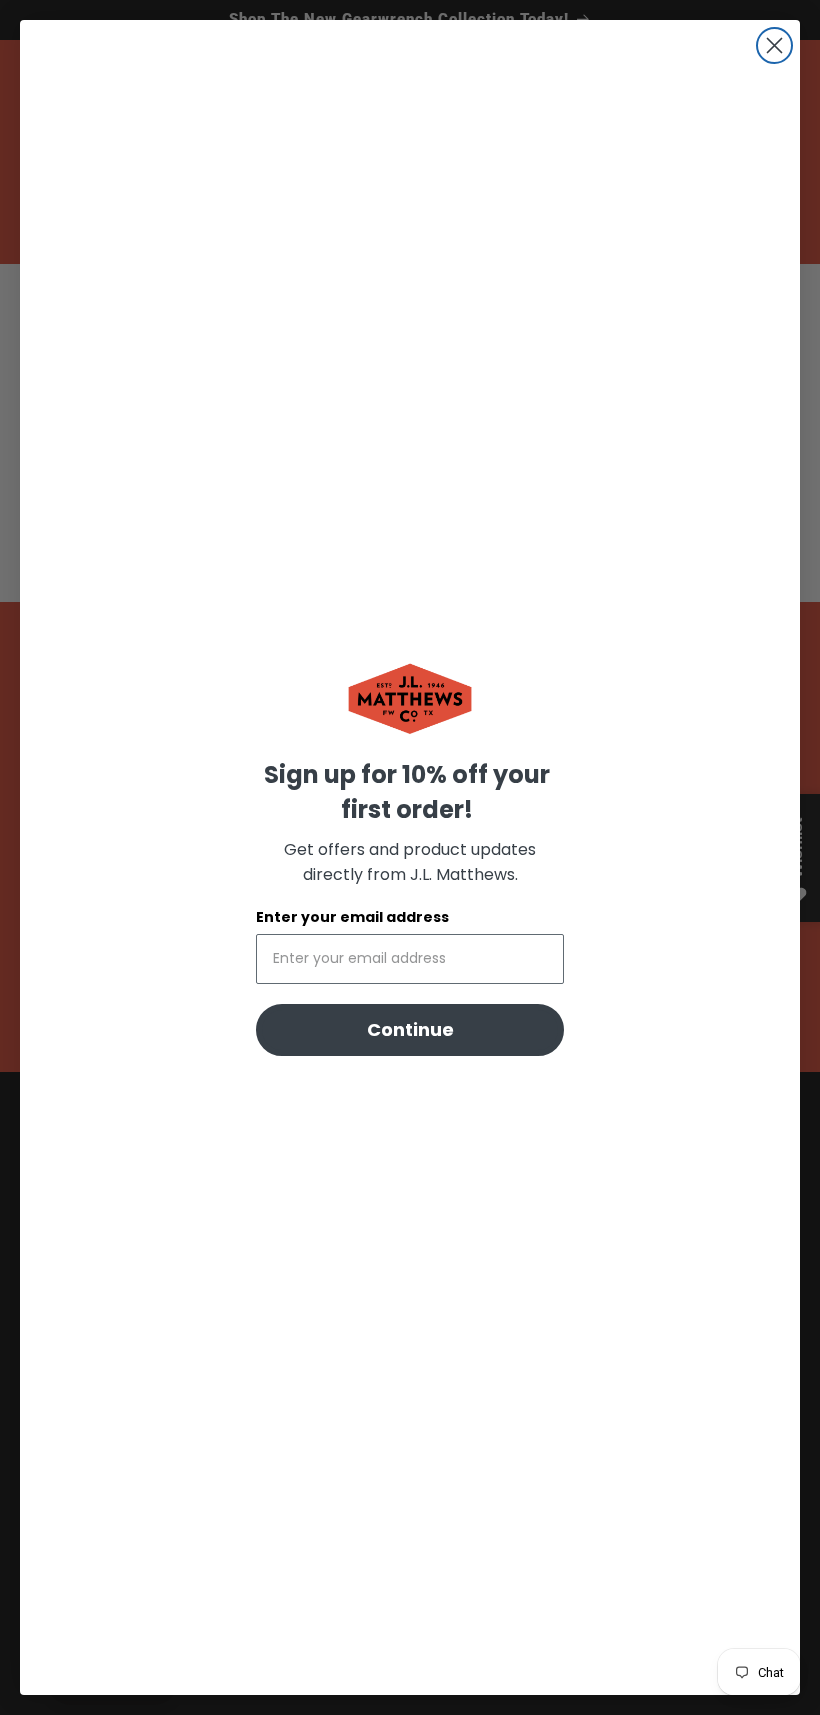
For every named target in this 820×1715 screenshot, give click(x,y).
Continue (410, 1029)
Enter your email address (352, 917)
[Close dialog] (774, 45)
